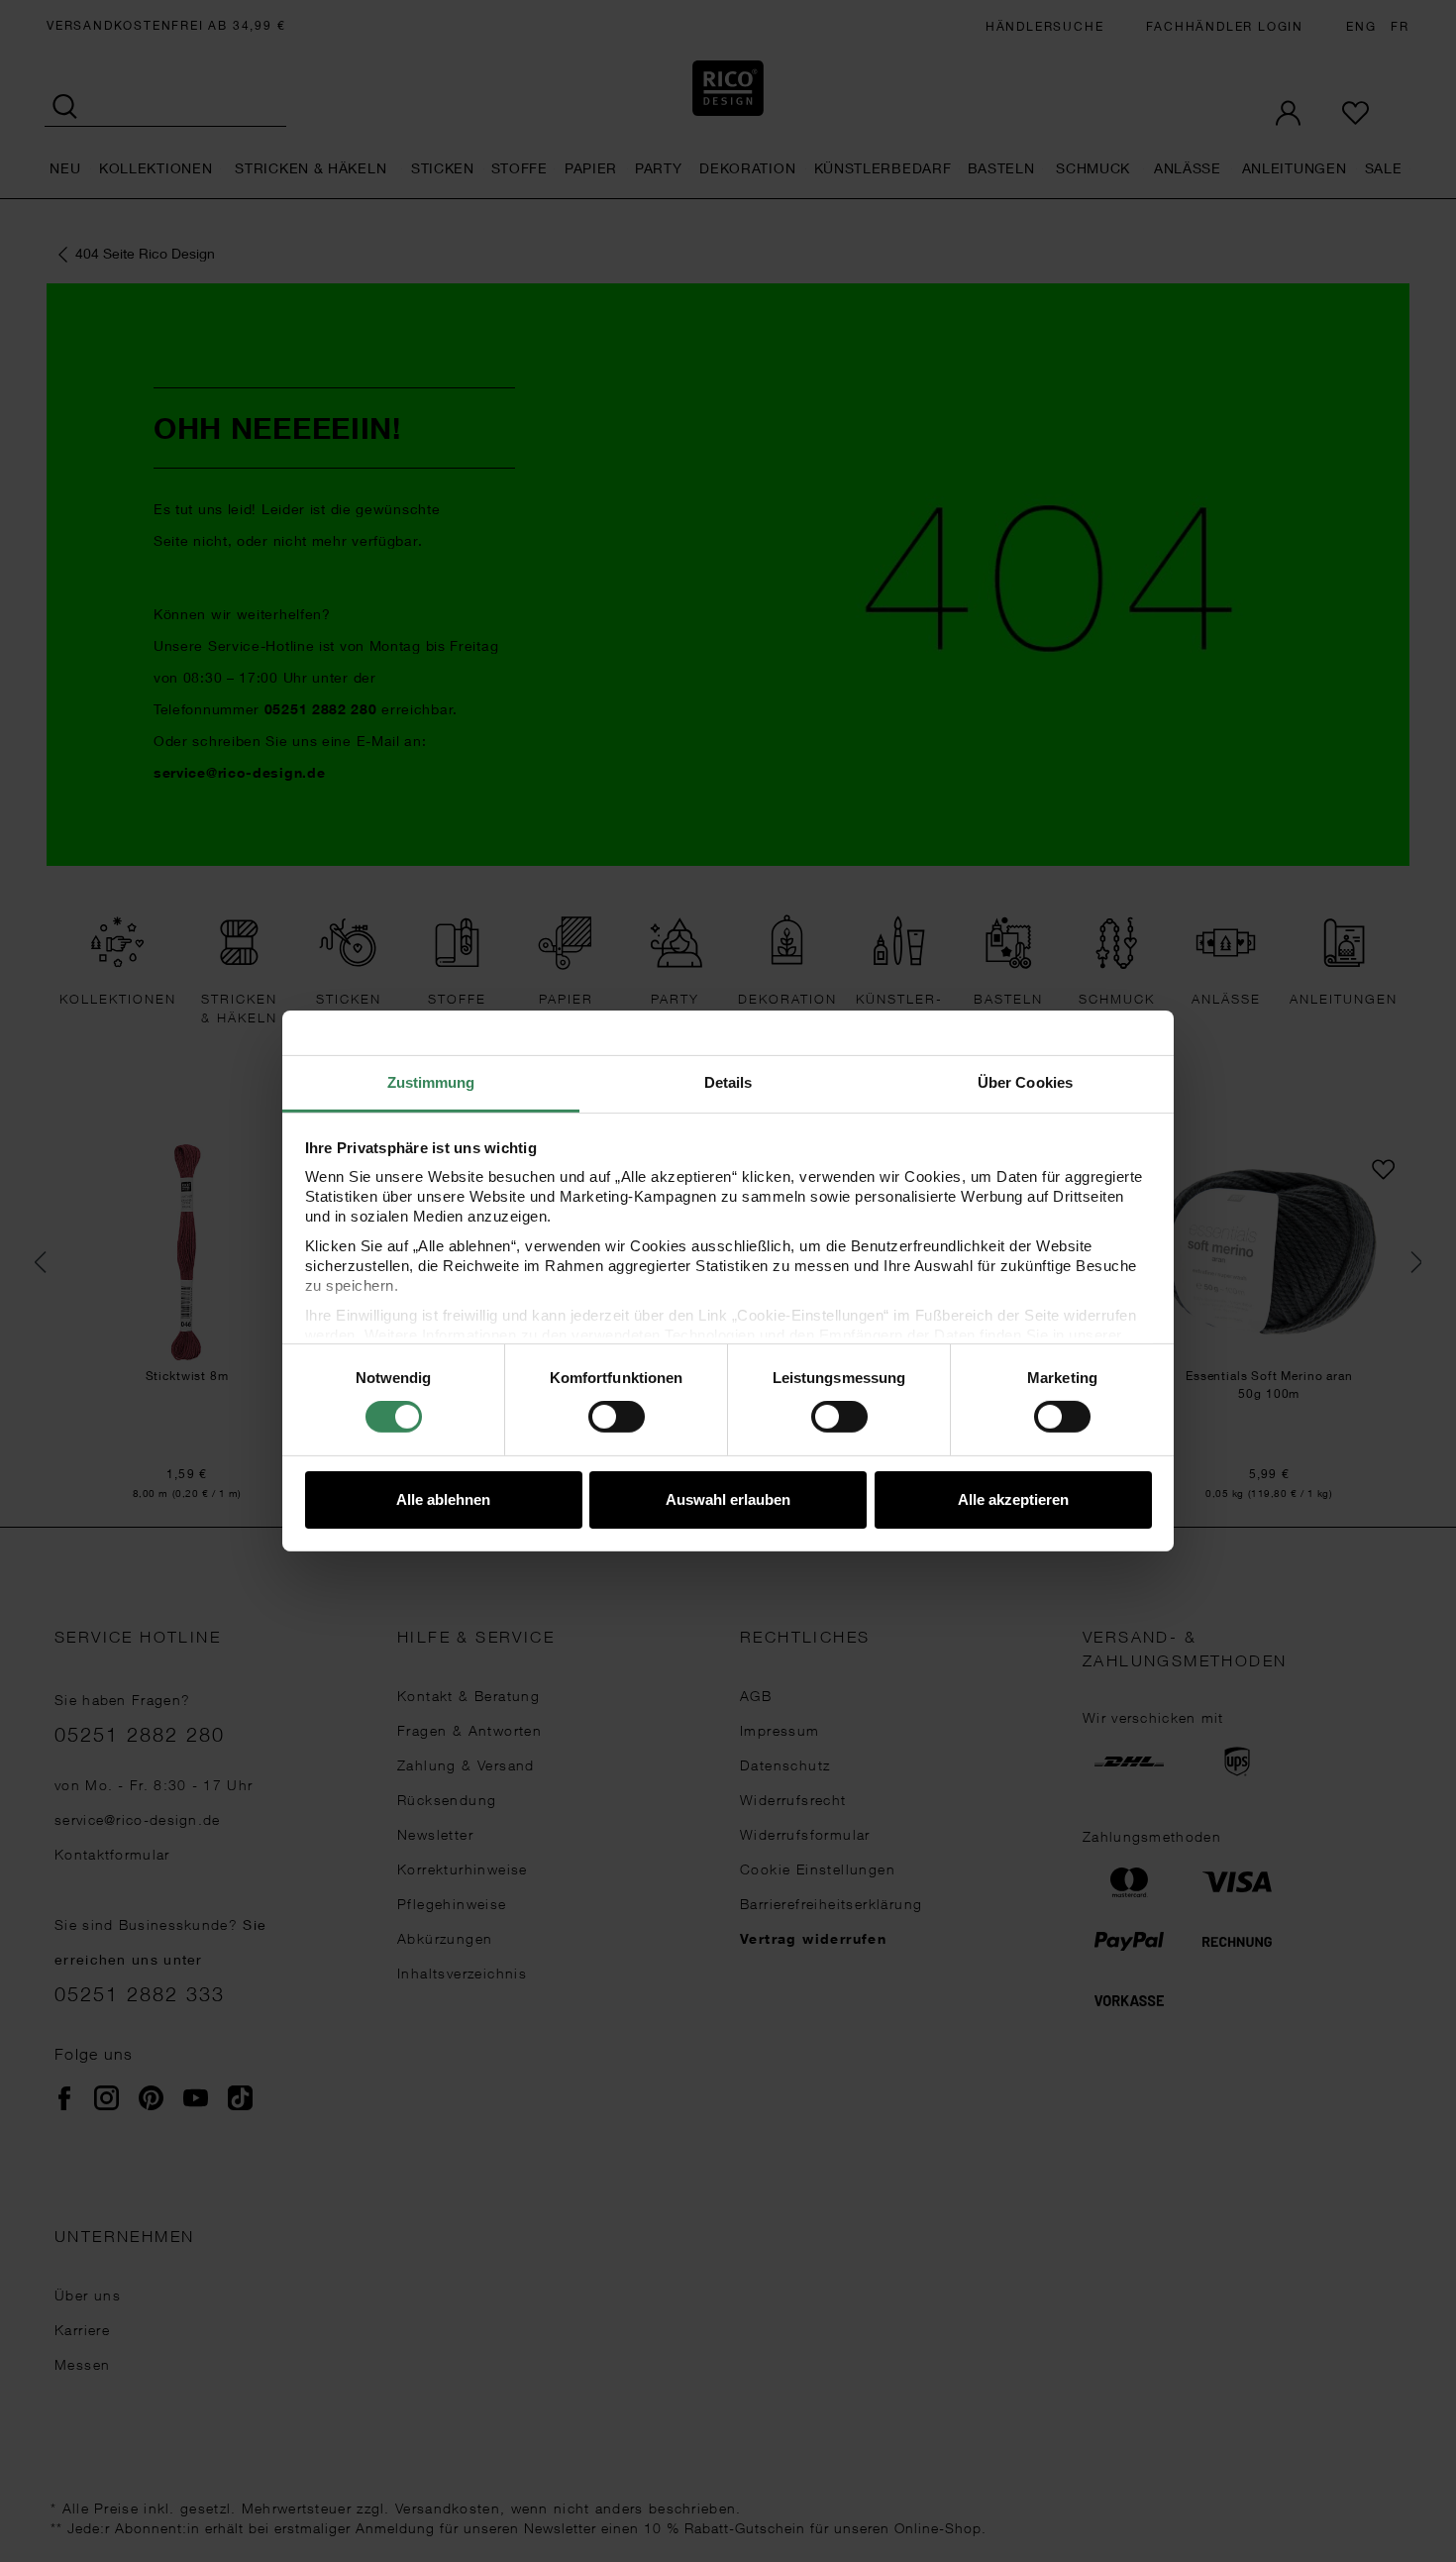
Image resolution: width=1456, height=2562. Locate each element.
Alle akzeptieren (1013, 1499)
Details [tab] (728, 1082)
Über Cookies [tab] (1025, 1082)
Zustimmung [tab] (431, 1082)
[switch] (617, 1417)
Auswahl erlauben (728, 1499)
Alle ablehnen (443, 1499)
